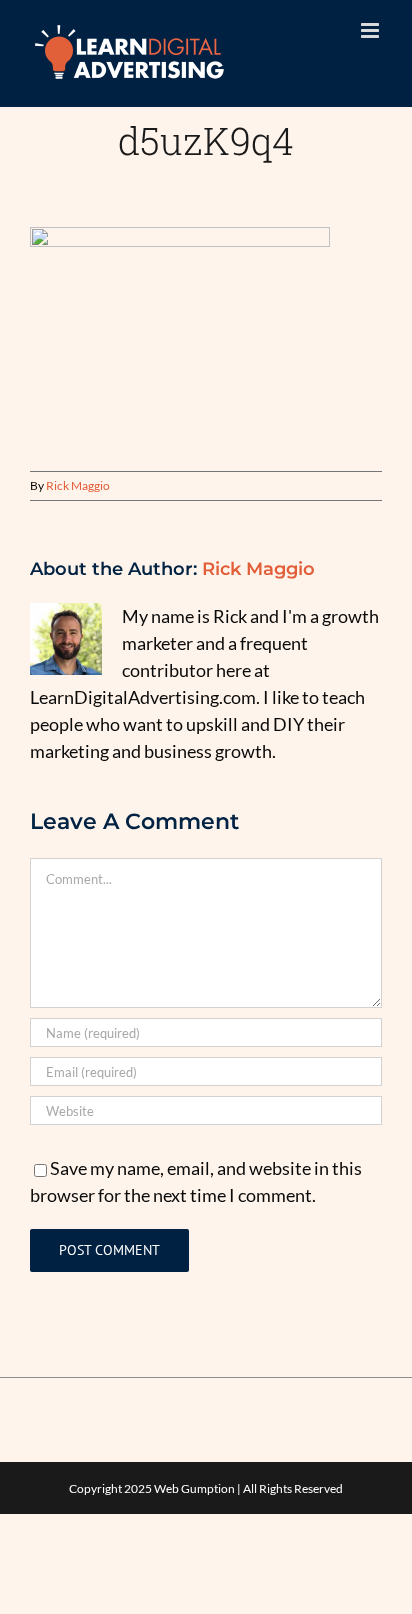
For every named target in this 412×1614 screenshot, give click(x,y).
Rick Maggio (78, 485)
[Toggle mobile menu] (371, 30)
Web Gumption (194, 1488)
